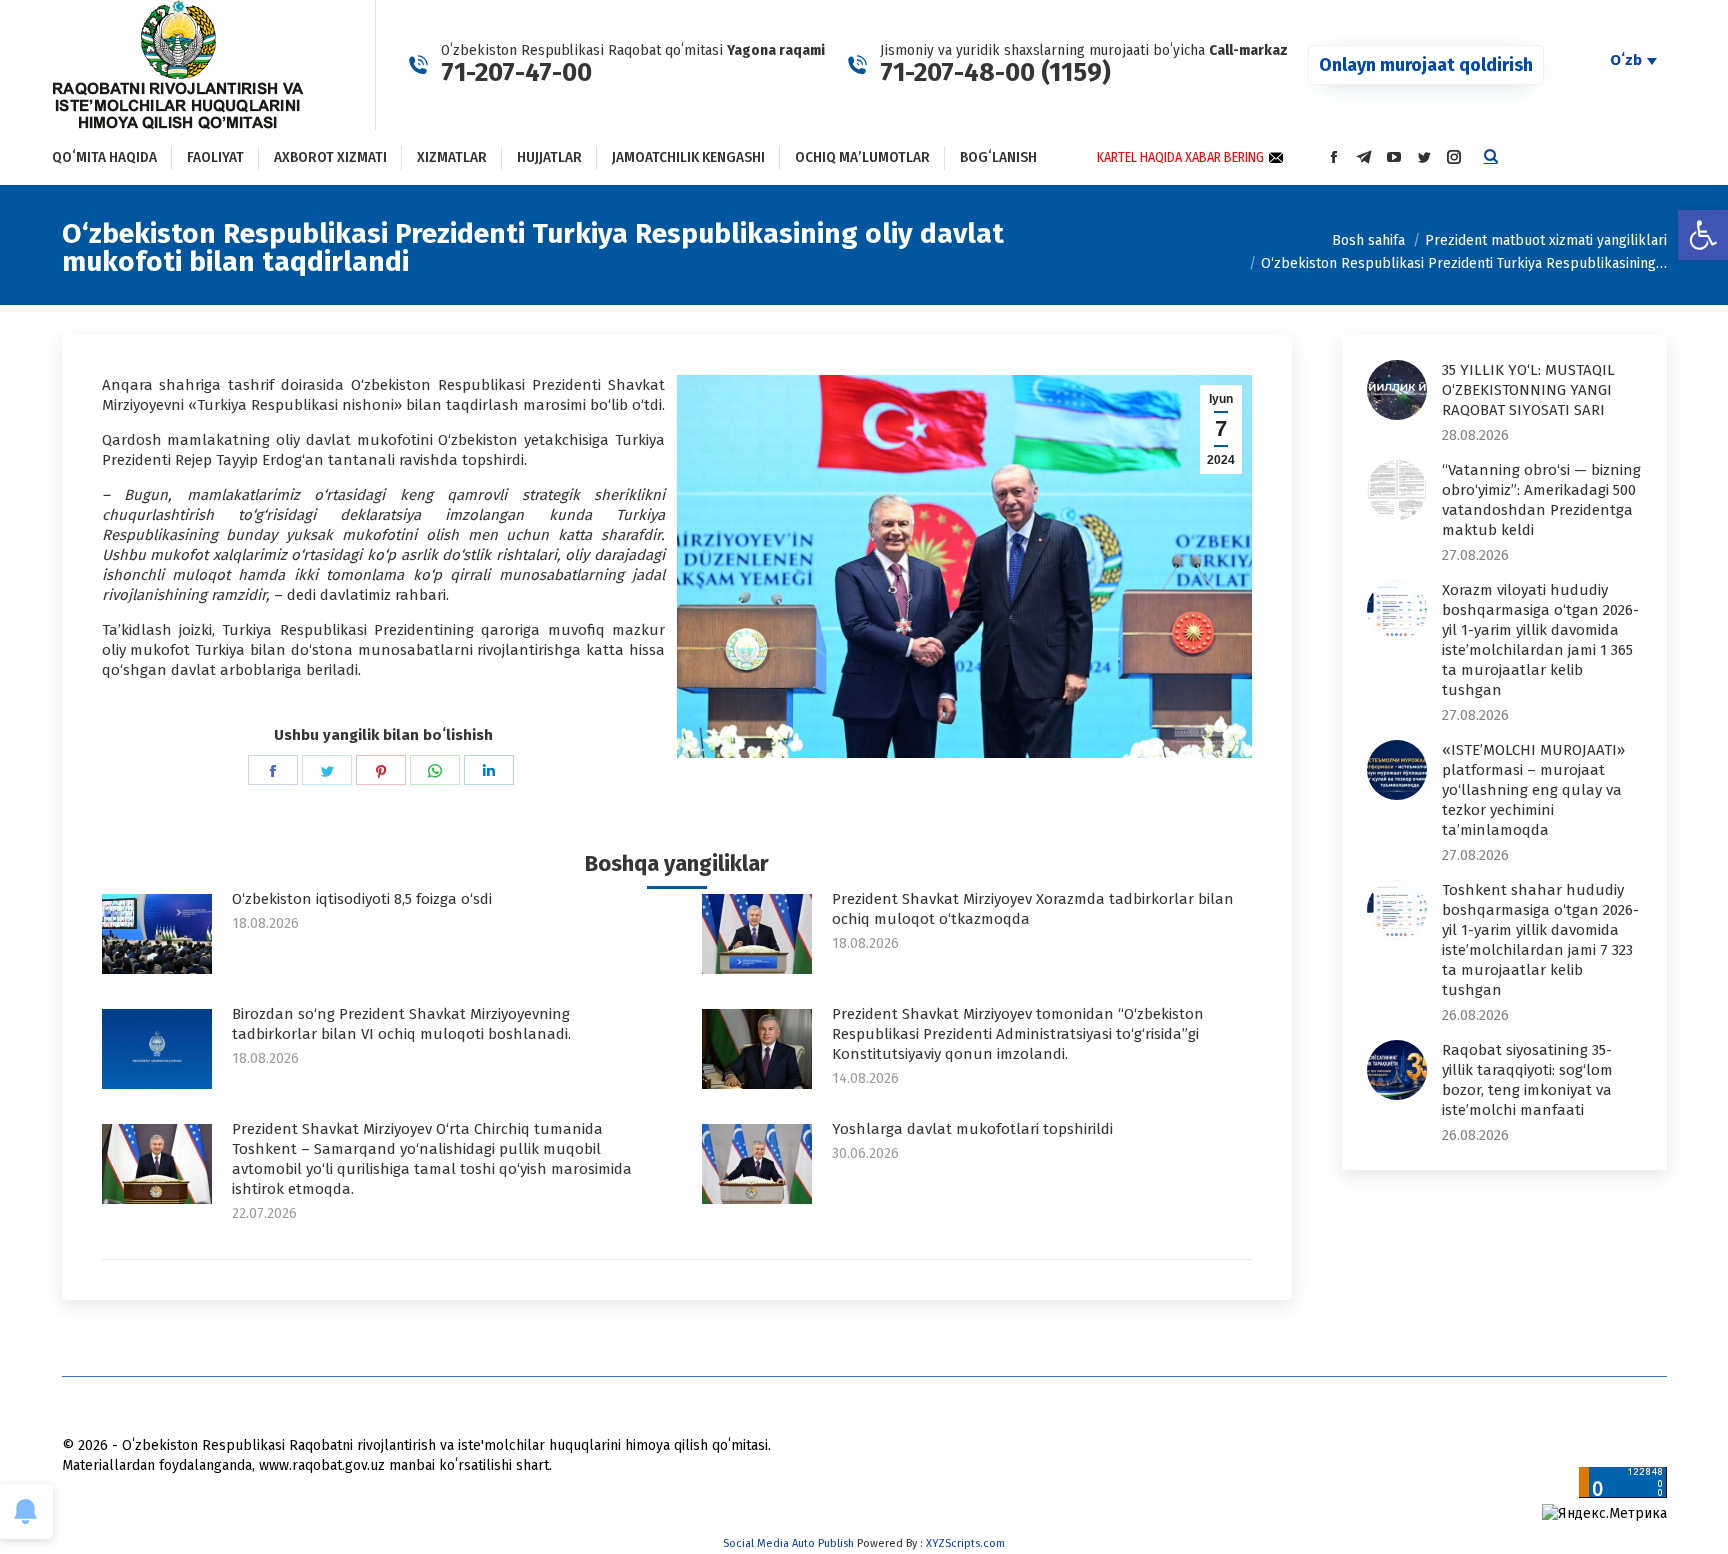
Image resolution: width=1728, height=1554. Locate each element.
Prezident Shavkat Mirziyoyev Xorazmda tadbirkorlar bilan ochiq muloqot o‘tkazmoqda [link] (1033, 909)
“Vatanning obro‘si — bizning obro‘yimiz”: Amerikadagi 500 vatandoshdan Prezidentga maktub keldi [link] (1541, 500)
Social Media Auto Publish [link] (788, 1543)
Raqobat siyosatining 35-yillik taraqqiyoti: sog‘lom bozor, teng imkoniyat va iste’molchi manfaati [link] (1527, 1080)
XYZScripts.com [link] (965, 1543)
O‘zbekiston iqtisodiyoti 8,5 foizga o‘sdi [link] (362, 899)
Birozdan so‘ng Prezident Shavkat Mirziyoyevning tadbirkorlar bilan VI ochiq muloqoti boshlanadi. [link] (401, 1024)
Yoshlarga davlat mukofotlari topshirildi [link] (972, 1129)
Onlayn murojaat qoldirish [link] (1426, 65)
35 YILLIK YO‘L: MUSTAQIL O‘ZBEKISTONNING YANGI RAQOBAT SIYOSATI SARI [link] (1528, 390)
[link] (1703, 235)
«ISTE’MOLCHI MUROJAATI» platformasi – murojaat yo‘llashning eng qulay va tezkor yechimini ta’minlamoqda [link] (1533, 790)
